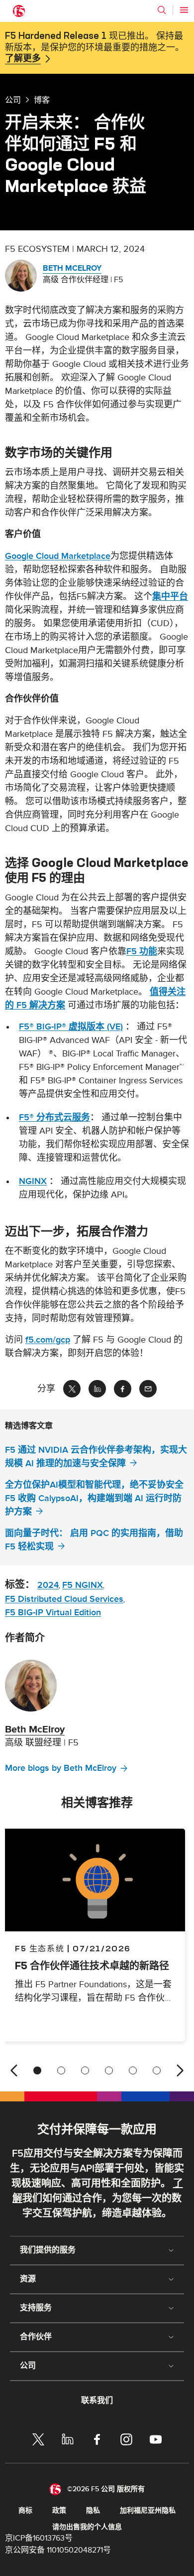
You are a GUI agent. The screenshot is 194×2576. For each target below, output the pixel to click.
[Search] (162, 10)
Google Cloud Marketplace (58, 556)
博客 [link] (42, 100)
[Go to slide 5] (133, 2070)
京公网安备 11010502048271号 (58, 2550)
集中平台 (170, 597)
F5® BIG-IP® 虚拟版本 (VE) (71, 1027)
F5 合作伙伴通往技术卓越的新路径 (92, 1966)
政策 (59, 2510)
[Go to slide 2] (61, 2070)
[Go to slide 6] (157, 2070)
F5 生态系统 (40, 1948)
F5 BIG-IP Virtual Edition (53, 1613)
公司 (13, 100)
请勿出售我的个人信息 (87, 2527)
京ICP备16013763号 (39, 2538)
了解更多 (23, 59)
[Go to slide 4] (109, 2070)
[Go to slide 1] (37, 2070)
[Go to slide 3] (85, 2070)
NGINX (33, 1181)
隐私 (93, 2510)
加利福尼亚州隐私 (148, 2510)
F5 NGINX (83, 1585)
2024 (48, 1585)
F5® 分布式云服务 (54, 1117)
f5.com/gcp (48, 1340)
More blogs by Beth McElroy (61, 1768)
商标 (25, 2510)
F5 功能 (142, 951)
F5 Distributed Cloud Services (64, 1599)
